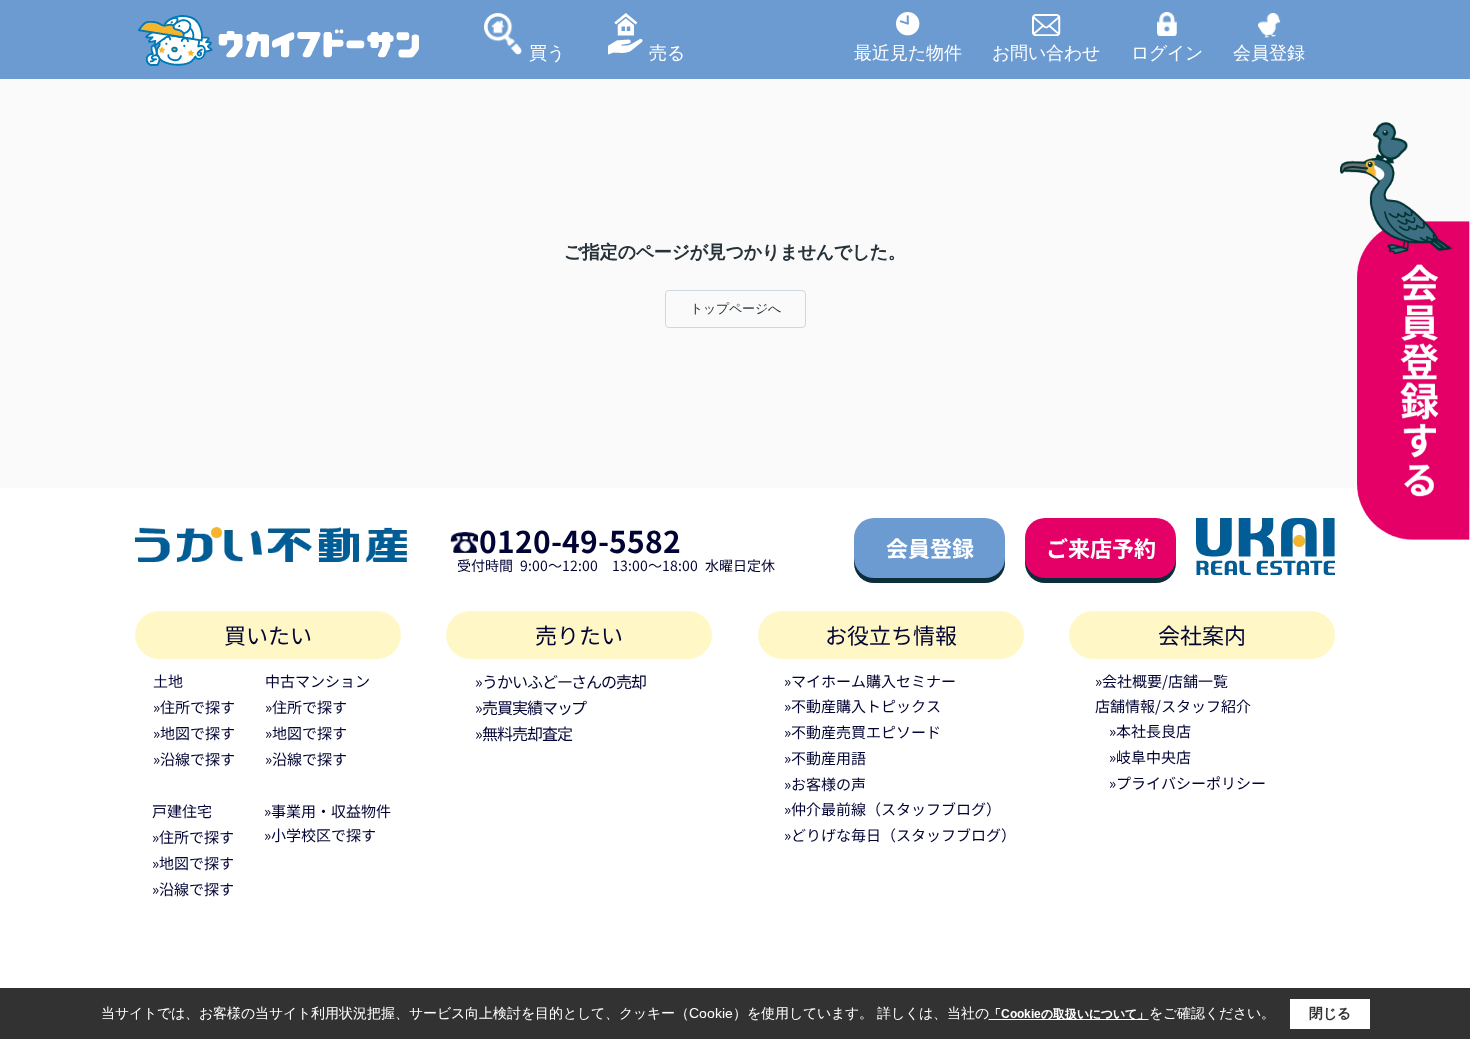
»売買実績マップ (530, 707)
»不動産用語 (825, 757)
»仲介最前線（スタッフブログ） (892, 808)
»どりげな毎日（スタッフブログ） (900, 834)
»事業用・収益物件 (327, 810)
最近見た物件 (908, 52)
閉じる (1330, 1013)
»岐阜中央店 (1150, 756)
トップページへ (735, 308)
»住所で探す (194, 706)
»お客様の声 (825, 783)
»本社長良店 (1150, 730)
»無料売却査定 (523, 733)
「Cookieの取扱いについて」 (1069, 1014)
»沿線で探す (194, 758)
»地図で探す (194, 732)
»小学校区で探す (320, 834)
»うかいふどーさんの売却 (560, 681)
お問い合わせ (1046, 52)
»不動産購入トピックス (862, 705)
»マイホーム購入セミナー (870, 680)
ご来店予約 (1101, 547)
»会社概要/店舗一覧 (1161, 680)
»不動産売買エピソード (862, 731)
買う (547, 52)
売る (667, 52)
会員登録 (1269, 52)
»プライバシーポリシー (1187, 782)
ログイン (1167, 52)
